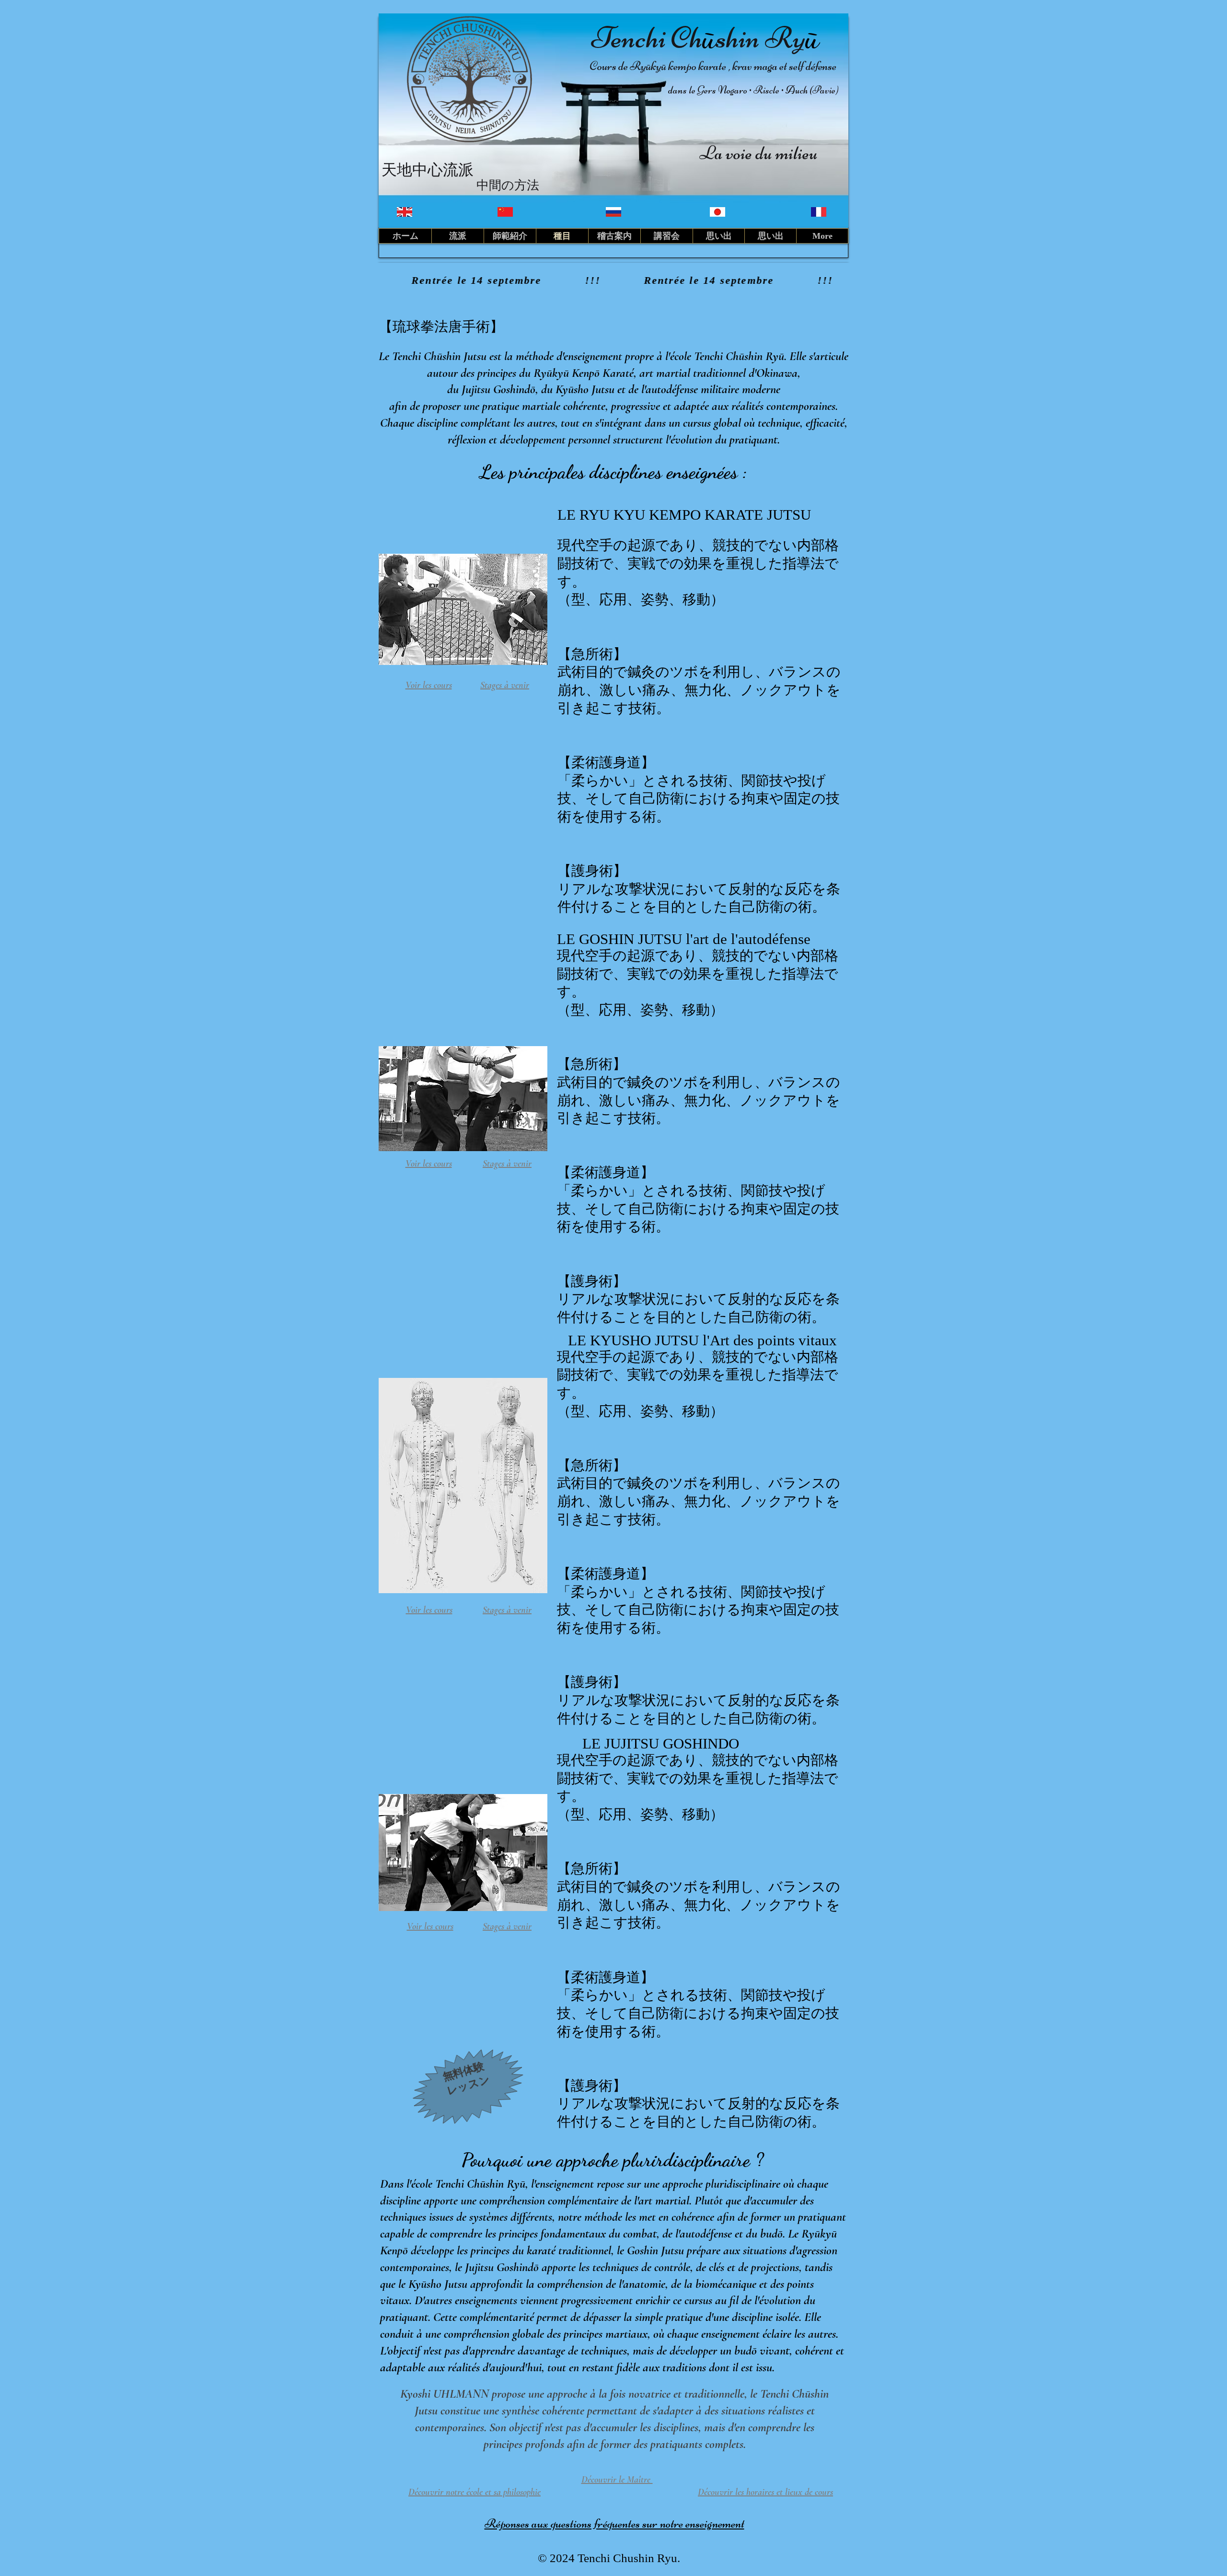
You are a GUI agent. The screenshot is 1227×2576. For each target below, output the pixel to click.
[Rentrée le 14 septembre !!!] (613, 280)
